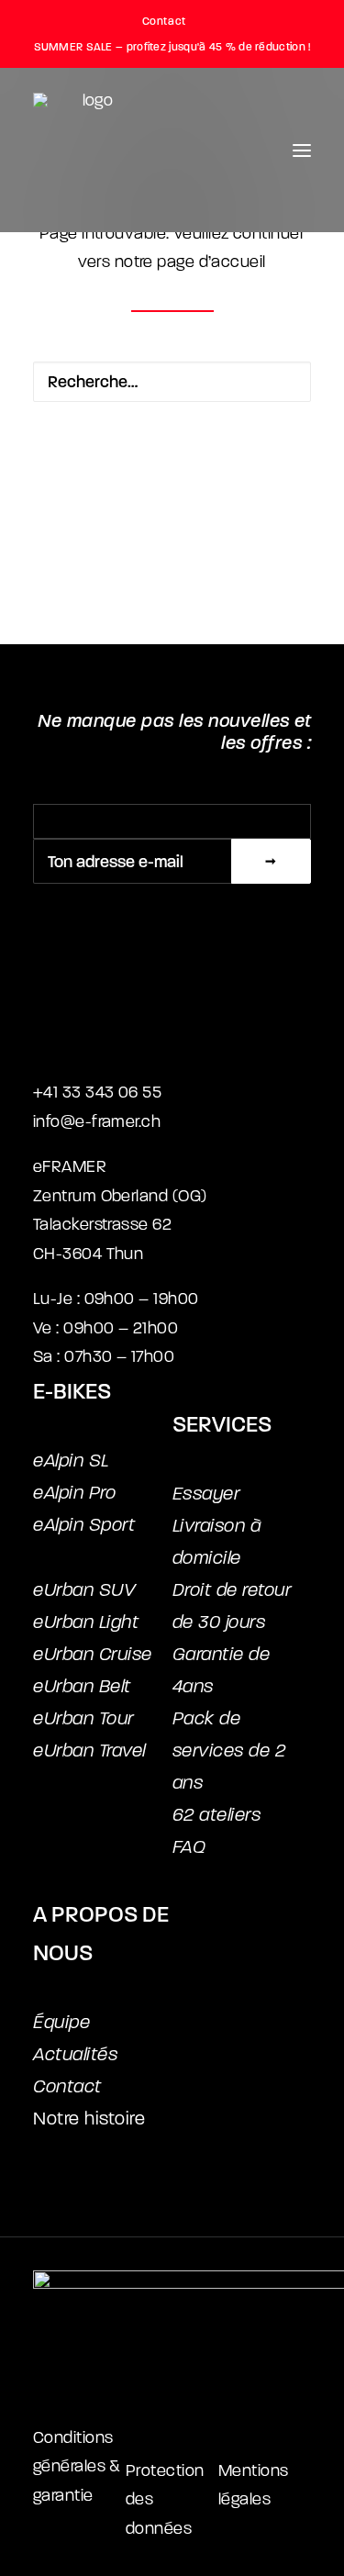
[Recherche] (172, 382)
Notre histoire (89, 2119)
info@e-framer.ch (97, 1122)
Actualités (75, 2054)
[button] (302, 150)
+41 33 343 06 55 (97, 1093)
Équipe (61, 2022)
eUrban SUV (84, 1590)
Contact (164, 21)
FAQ (189, 1847)
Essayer (206, 1494)
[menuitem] (172, 21)
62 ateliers (217, 1815)
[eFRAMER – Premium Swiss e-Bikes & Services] (90, 150)
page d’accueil (211, 262)
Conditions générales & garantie (77, 2467)
